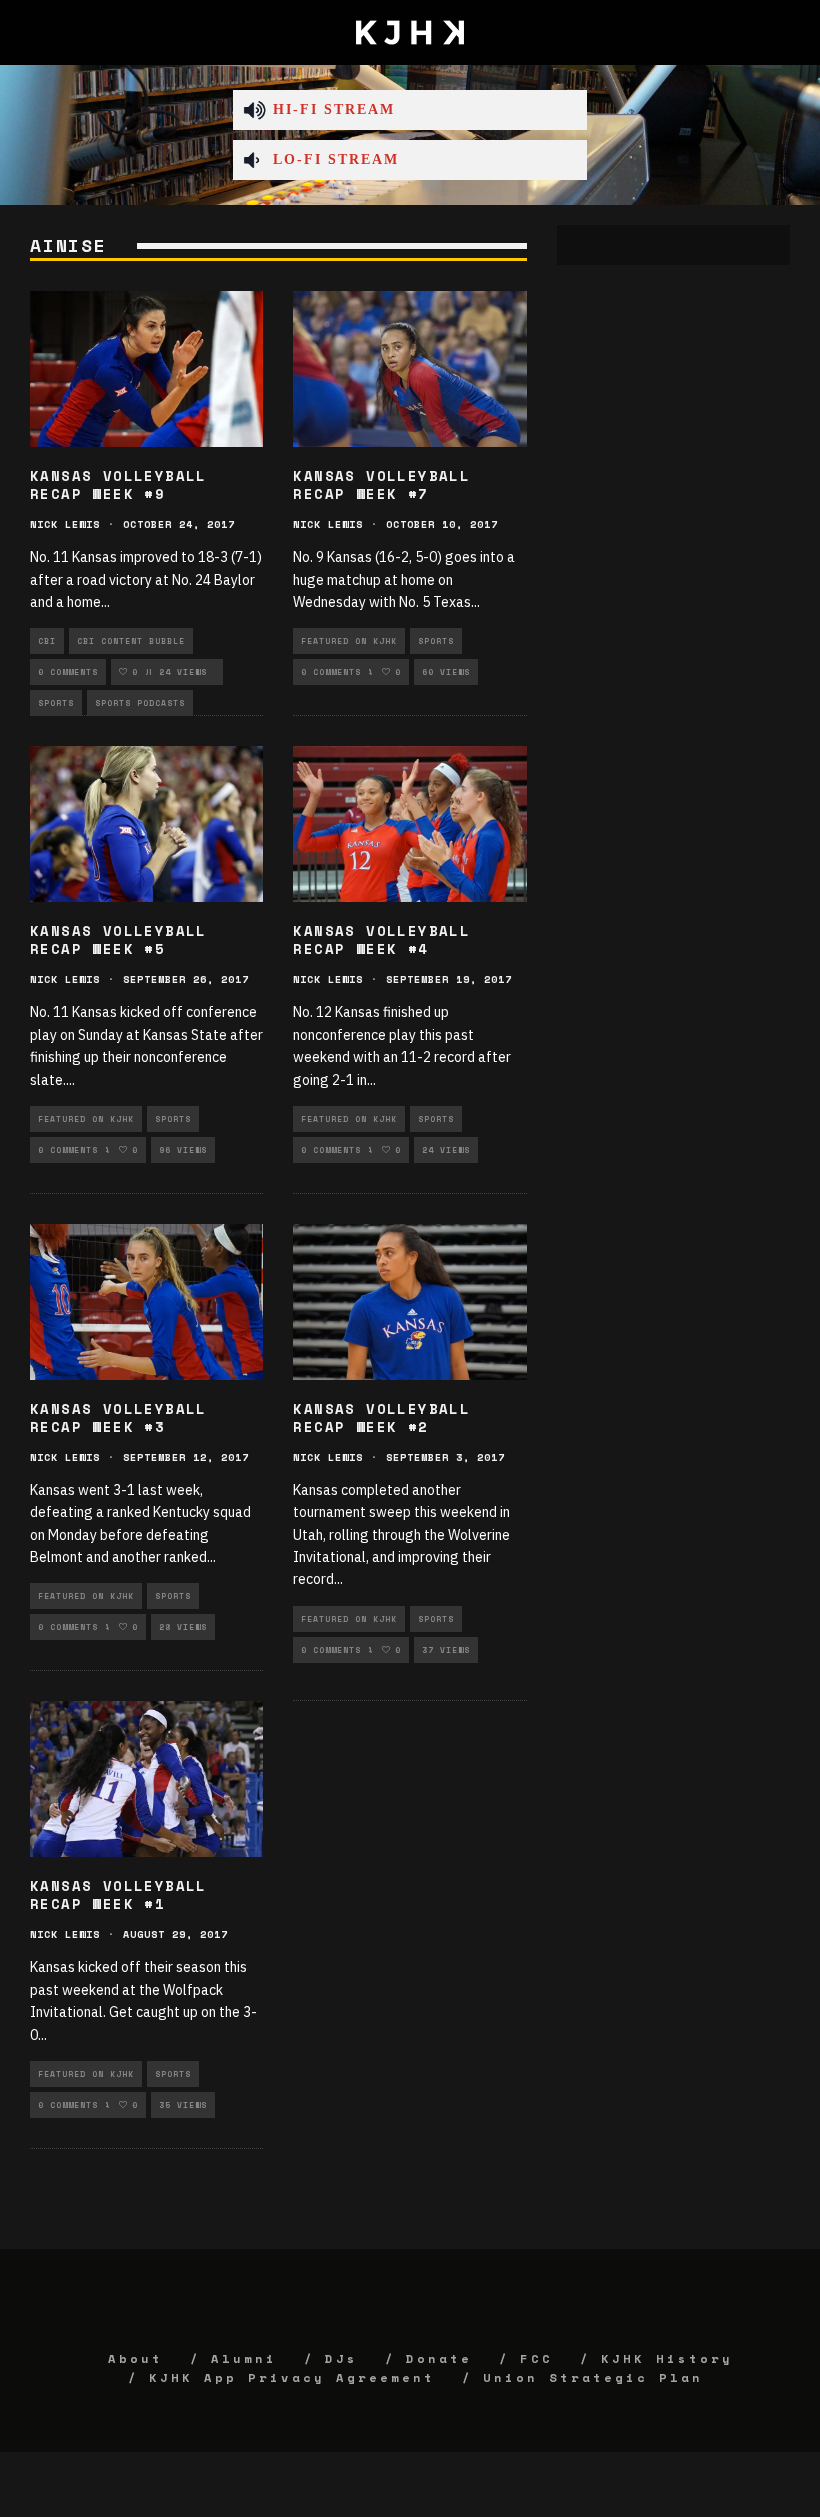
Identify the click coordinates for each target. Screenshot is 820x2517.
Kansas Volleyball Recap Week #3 (118, 1417)
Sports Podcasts (140, 703)
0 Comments (68, 672)
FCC (536, 2358)
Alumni (244, 2358)
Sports (56, 703)
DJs (341, 2358)
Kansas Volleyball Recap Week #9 (118, 484)
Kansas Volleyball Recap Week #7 (381, 484)
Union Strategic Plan (593, 2377)
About (135, 2358)
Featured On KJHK (349, 641)
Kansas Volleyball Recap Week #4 (381, 939)
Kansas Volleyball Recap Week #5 (118, 939)
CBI (47, 641)
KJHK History (667, 2358)
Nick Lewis (65, 524)
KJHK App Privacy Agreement (292, 2377)
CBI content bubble (131, 641)
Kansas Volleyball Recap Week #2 (381, 1417)
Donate (439, 2358)
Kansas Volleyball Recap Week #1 (118, 1894)
